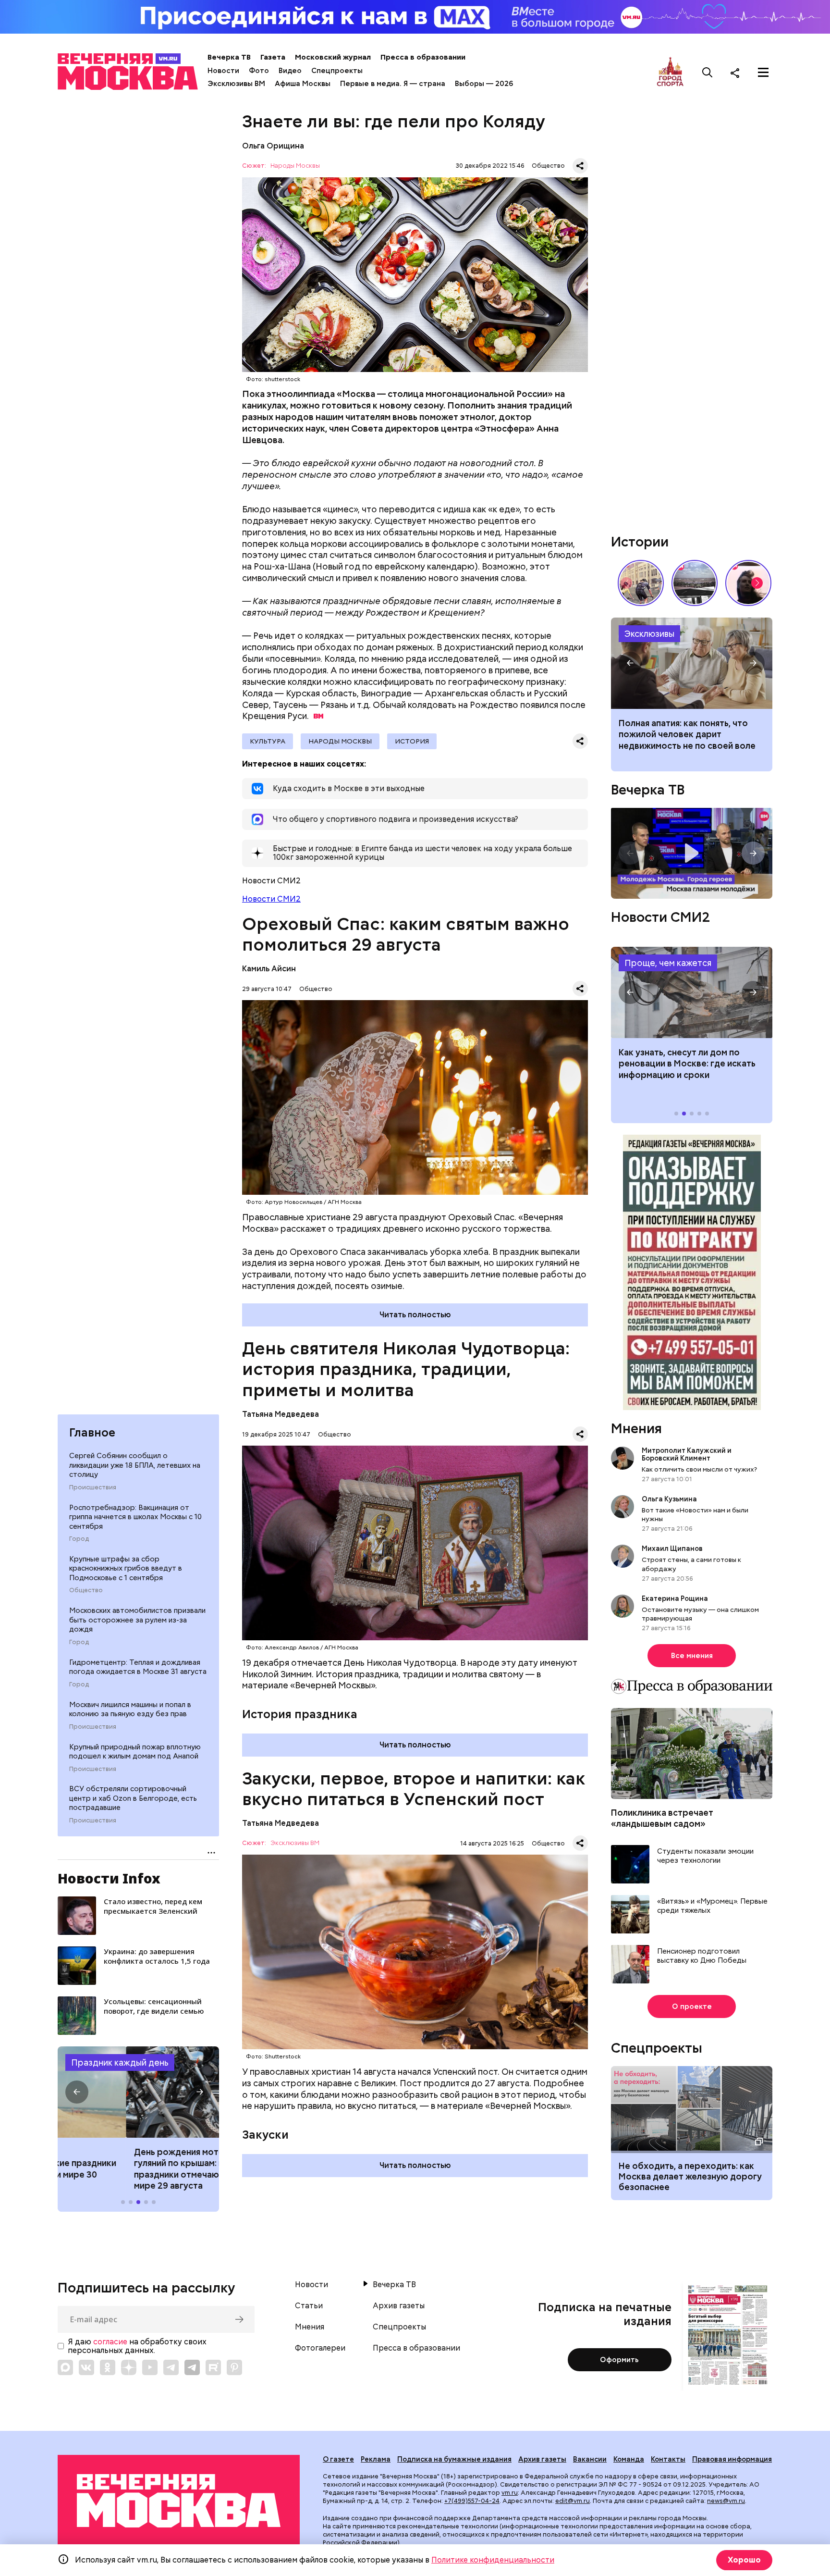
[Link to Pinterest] (234, 2367)
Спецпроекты (337, 71)
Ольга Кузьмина (671, 1499)
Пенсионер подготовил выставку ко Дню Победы (702, 1956)
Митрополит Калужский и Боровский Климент (687, 1454)
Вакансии (590, 2459)
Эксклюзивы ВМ (236, 84)
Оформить (619, 2360)
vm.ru (510, 2493)
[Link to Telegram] (171, 2367)
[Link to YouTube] (150, 2367)
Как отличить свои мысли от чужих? (699, 1469)
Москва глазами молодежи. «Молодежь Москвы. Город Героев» (692, 853)
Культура (268, 741)
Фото (259, 71)
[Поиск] (708, 73)
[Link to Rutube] (213, 2367)
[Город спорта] (670, 72)
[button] (77, 2092)
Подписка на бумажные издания (454, 2459)
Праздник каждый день (120, 2062)
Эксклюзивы (649, 634)
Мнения (636, 1428)
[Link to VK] (86, 2367)
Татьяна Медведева (281, 1414)
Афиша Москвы (303, 84)
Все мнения (692, 1656)
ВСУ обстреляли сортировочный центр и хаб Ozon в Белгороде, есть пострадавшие (133, 1798)
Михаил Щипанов (672, 1548)
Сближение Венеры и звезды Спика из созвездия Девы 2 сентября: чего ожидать (692, 663)
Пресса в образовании (423, 57)
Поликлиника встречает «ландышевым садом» (662, 1818)
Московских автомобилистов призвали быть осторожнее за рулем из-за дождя (137, 1620)
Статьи (309, 2306)
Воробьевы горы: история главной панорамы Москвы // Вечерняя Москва (695, 583)
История (412, 741)
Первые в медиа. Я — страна (393, 84)
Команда (629, 2459)
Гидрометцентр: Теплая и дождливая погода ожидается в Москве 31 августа (138, 1667)
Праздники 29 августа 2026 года (138, 2092)
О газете (338, 2459)
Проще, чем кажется (668, 963)
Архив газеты (399, 2306)
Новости (223, 71)
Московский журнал (333, 57)
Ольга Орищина (273, 146)
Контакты (668, 2459)
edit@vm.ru (573, 2501)
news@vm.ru (726, 2501)
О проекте (692, 2006)
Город (79, 1539)
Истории (640, 542)
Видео (290, 71)
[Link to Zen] (129, 2367)
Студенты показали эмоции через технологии (705, 1856)
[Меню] (763, 73)
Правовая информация (732, 2459)
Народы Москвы (295, 166)
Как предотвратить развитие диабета (692, 992)
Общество (86, 1590)
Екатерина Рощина (675, 1598)
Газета (273, 57)
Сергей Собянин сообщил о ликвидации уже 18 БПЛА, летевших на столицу (135, 1465)
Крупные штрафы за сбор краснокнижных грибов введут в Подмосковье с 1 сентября (126, 1568)
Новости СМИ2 (271, 899)
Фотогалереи (320, 2348)
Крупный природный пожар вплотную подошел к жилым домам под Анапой (135, 1752)
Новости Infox (109, 1878)
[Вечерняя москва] (179, 2501)
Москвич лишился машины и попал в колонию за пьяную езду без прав (130, 1709)
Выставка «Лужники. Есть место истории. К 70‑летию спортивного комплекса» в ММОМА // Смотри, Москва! (641, 583)
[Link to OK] (108, 2367)
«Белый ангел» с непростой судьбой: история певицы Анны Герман (748, 583)
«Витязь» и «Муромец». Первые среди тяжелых (712, 1906)
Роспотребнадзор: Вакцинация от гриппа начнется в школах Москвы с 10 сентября (135, 1517)
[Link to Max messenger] (65, 2367)
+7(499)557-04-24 (472, 2501)
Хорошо (744, 2560)
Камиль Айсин (269, 969)
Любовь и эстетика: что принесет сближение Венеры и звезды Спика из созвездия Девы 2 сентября (690, 740)
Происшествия (93, 1487)
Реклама (376, 2459)
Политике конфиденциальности (493, 2560)
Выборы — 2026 (484, 84)
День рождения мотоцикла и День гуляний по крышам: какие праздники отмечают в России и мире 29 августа (138, 2169)
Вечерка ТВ (229, 57)
